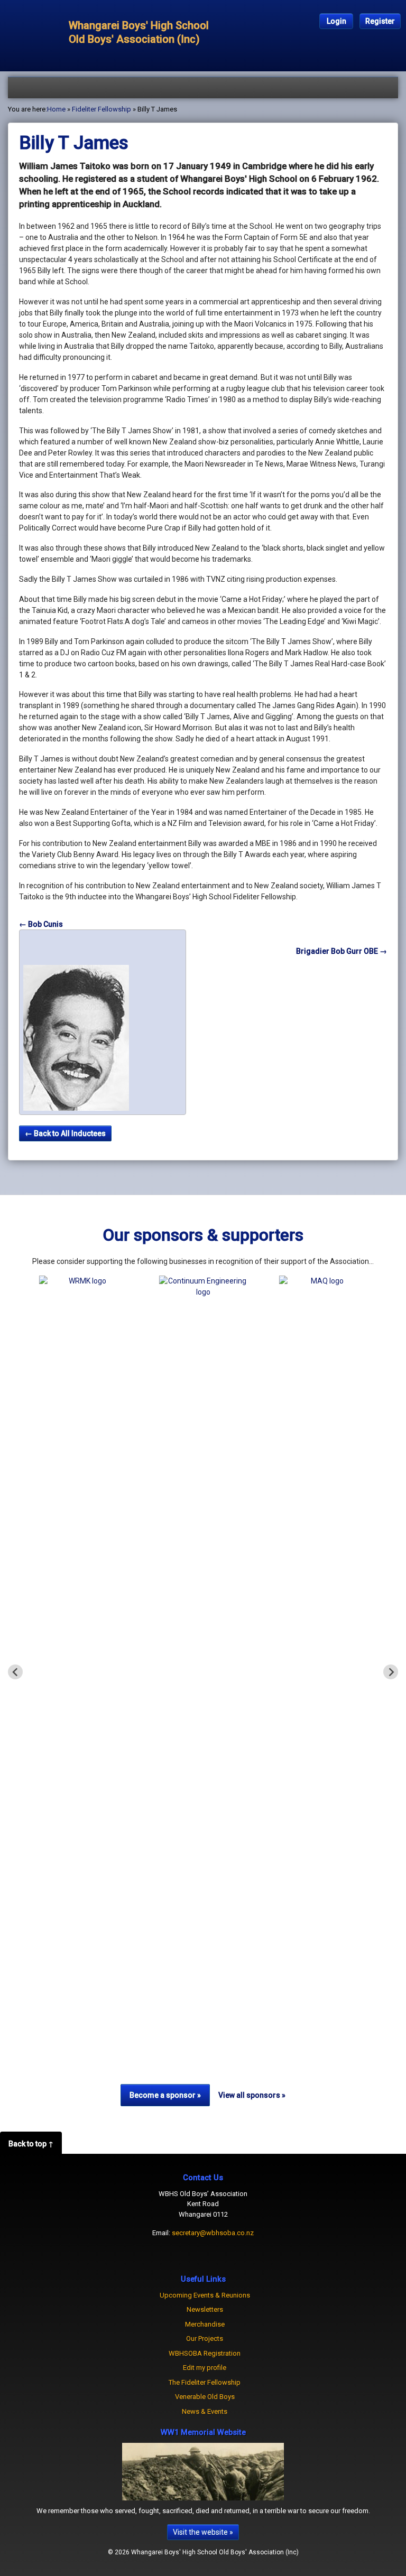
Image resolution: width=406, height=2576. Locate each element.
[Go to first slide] (391, 1672)
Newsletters (205, 2309)
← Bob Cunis (41, 924)
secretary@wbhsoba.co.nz (213, 2233)
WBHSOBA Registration (205, 2353)
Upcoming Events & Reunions (205, 2295)
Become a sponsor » (165, 2095)
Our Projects (205, 2338)
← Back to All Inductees (65, 1133)
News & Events (205, 2411)
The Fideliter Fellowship (205, 2382)
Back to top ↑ (31, 2144)
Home (56, 109)
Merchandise (205, 2324)
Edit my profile (205, 2368)
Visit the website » (203, 2532)
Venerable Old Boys (205, 2397)
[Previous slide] (15, 1672)
